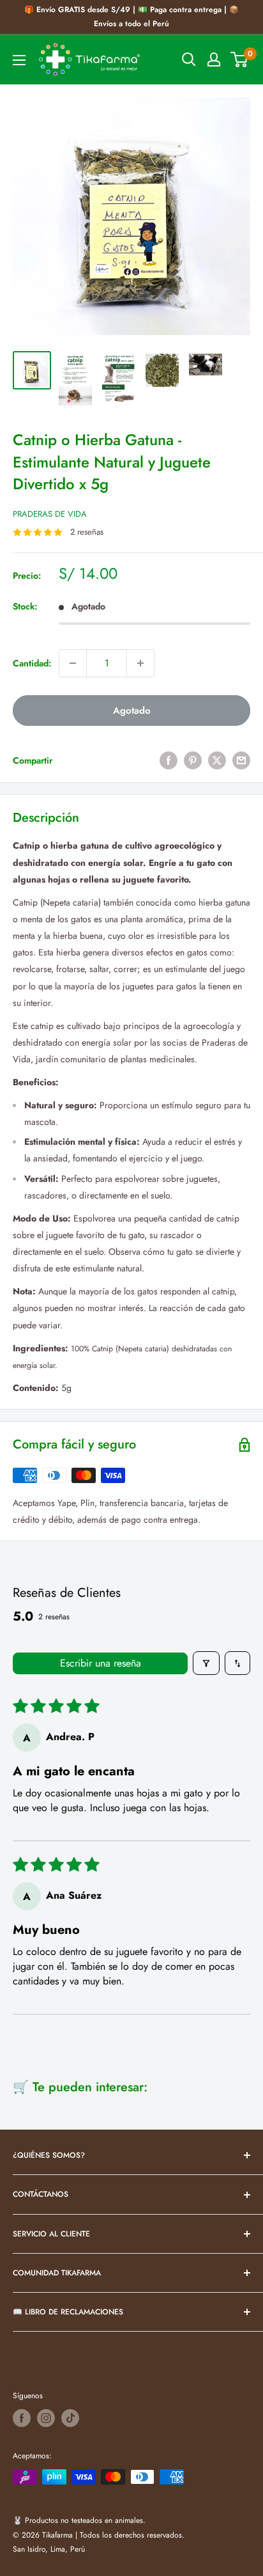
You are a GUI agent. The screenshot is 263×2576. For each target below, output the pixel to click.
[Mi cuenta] (214, 59)
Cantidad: (32, 663)
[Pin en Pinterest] (193, 761)
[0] (240, 59)
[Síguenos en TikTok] (70, 2418)
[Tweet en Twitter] (217, 761)
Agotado (132, 711)
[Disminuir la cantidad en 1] (73, 663)
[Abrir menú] (19, 60)
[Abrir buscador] (189, 59)
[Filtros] (206, 1663)
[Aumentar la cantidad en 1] (140, 663)
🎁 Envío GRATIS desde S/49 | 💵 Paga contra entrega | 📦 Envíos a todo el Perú (131, 17)
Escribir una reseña (101, 1663)
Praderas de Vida (50, 514)
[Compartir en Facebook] (169, 761)
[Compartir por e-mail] (241, 761)
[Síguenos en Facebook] (22, 2418)
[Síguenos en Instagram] (46, 2418)
